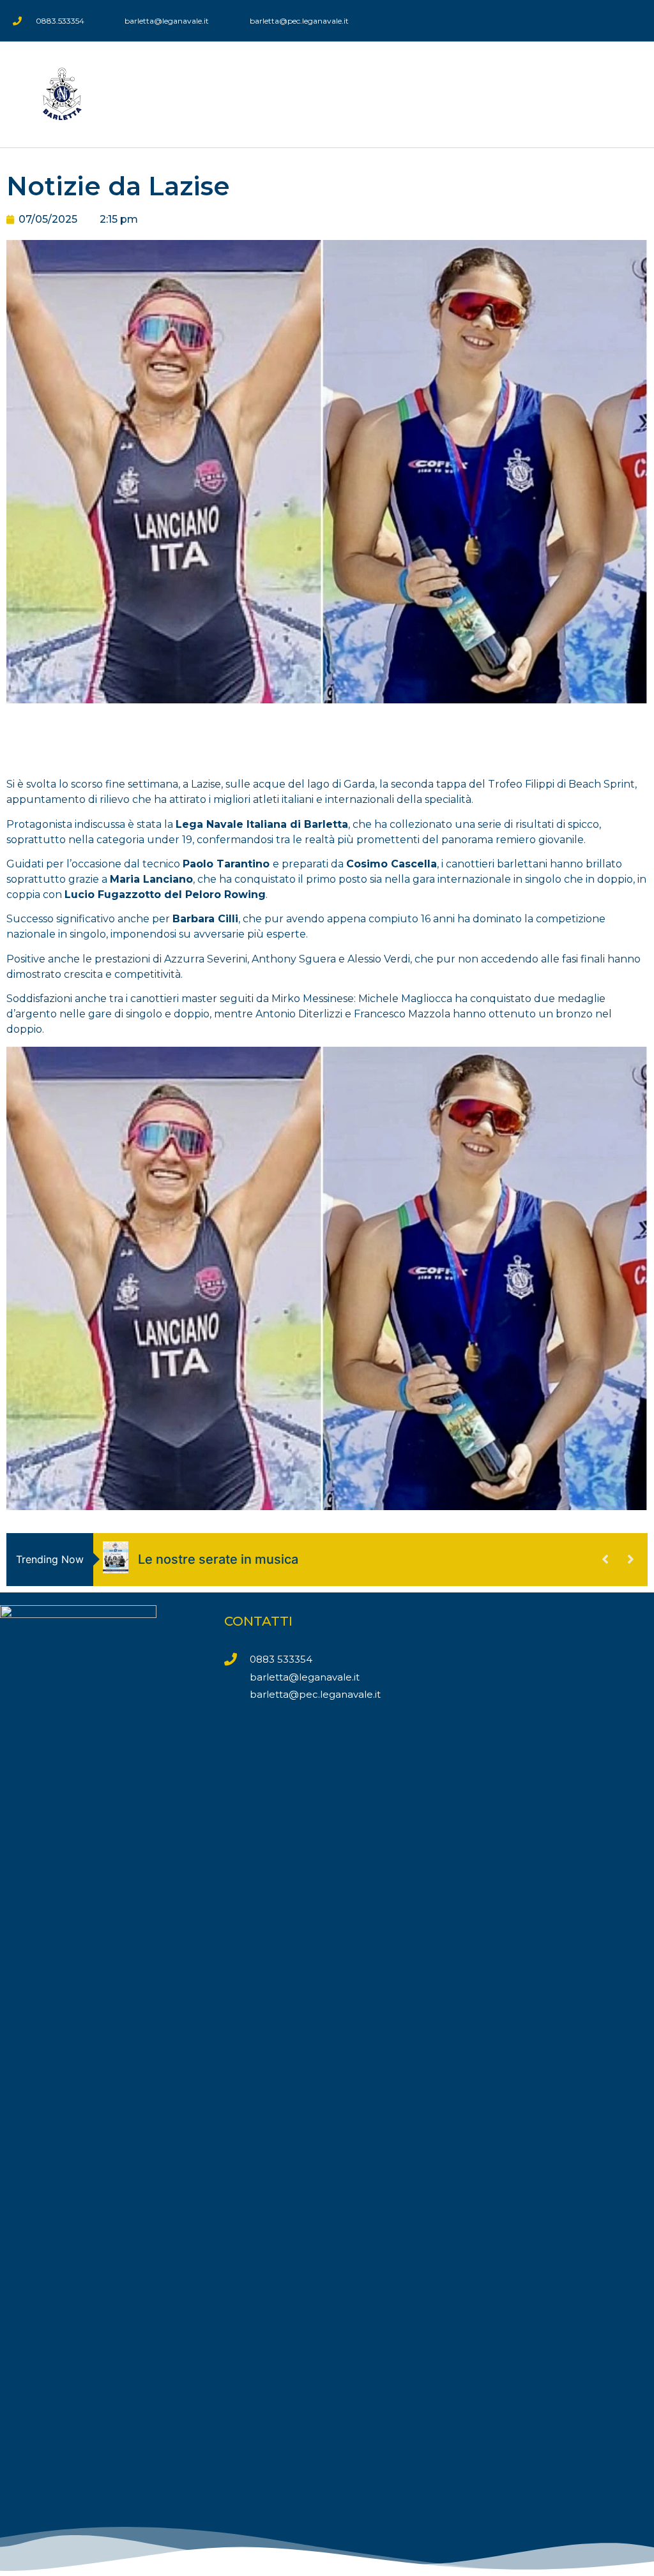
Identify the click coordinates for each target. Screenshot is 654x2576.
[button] (632, 94)
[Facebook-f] (629, 21)
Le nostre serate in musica (218, 1559)
